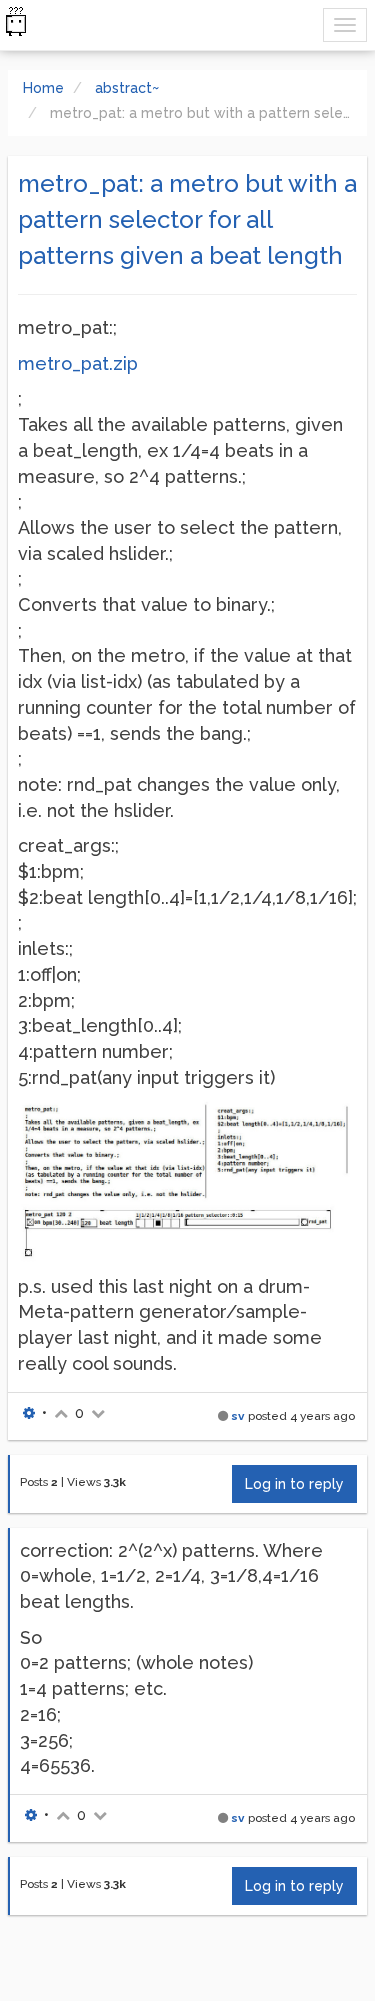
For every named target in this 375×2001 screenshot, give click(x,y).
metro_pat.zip (78, 363)
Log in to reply (294, 1484)
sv (238, 1416)
